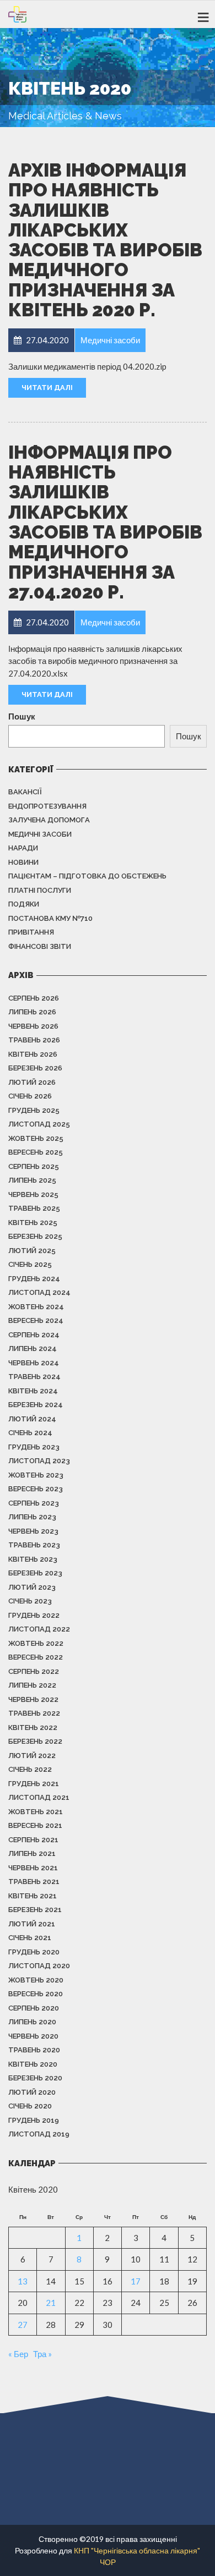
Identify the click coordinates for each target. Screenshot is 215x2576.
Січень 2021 (30, 1938)
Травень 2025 (34, 1208)
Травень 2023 (34, 1545)
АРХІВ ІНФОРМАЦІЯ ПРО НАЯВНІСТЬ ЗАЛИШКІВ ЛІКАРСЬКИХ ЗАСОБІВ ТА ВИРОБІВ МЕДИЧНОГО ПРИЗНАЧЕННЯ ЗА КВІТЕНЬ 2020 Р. (105, 240)
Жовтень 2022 (36, 1643)
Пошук (22, 716)
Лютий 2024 (32, 1419)
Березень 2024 (36, 1405)
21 (51, 2303)
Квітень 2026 (33, 1054)
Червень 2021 (33, 1868)
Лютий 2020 (32, 2092)
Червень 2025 (33, 1194)
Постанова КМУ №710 (50, 918)
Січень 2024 (30, 1433)
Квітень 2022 (33, 1728)
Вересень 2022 (36, 1657)
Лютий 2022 (32, 1756)
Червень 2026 (33, 1026)
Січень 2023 (30, 1601)
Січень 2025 (30, 1264)
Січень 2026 (30, 1096)
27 (23, 2325)
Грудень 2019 (34, 2120)
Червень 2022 (33, 1699)
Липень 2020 (32, 2022)
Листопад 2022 (39, 1629)
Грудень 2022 (34, 1615)
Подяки (24, 904)
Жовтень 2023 (36, 1475)
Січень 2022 (30, 1769)
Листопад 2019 (39, 2134)
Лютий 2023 (32, 1587)
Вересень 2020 (36, 1994)
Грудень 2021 (34, 1784)
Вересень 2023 (36, 1489)
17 (136, 2281)
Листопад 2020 (39, 1966)
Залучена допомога (49, 820)
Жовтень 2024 (36, 1307)
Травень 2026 (34, 1040)
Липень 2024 (33, 1349)
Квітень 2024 (33, 1391)
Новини (23, 862)
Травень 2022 (34, 1713)
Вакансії (25, 792)
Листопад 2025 (39, 1124)
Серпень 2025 (34, 1166)
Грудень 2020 (34, 1952)
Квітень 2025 (33, 1223)
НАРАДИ (23, 848)
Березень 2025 (35, 1236)
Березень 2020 (35, 2078)
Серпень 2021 (33, 1840)
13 (23, 2281)
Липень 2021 (32, 1853)
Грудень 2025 (34, 1110)
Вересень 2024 (36, 1320)
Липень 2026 (32, 1012)
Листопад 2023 (39, 1461)
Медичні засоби (40, 834)
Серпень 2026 (34, 998)
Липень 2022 (32, 1685)
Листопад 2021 (39, 1797)
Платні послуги (40, 890)
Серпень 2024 (34, 1335)
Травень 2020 (34, 2050)
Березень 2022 (35, 1741)
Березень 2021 (35, 1910)
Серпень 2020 (34, 2008)
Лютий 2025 (32, 1251)
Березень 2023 (35, 1573)
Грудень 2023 (34, 1447)
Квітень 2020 (33, 2064)
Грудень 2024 (34, 1279)
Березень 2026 (35, 1068)
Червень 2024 (34, 1363)
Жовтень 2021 (36, 1812)
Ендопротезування (47, 806)
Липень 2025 (32, 1180)
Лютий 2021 (32, 1924)
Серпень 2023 (34, 1503)
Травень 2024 (34, 1377)
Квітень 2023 (33, 1559)
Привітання (31, 932)
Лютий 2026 (32, 1082)
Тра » (42, 2354)
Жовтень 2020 (36, 1980)
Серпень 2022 (34, 1671)
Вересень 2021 (35, 1825)
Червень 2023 (33, 1531)
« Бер (18, 2354)
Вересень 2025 (36, 1152)
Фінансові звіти (40, 946)
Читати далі (47, 388)
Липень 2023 (32, 1517)
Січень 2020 (30, 2106)
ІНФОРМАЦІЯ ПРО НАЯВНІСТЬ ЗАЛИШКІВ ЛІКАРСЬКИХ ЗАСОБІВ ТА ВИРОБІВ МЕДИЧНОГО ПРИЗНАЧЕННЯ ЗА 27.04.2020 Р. (105, 522)
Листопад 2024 (39, 1292)
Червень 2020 (33, 2036)
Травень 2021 (34, 1882)
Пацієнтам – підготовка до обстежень (87, 876)
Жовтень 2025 (36, 1138)
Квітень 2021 (33, 1896)
